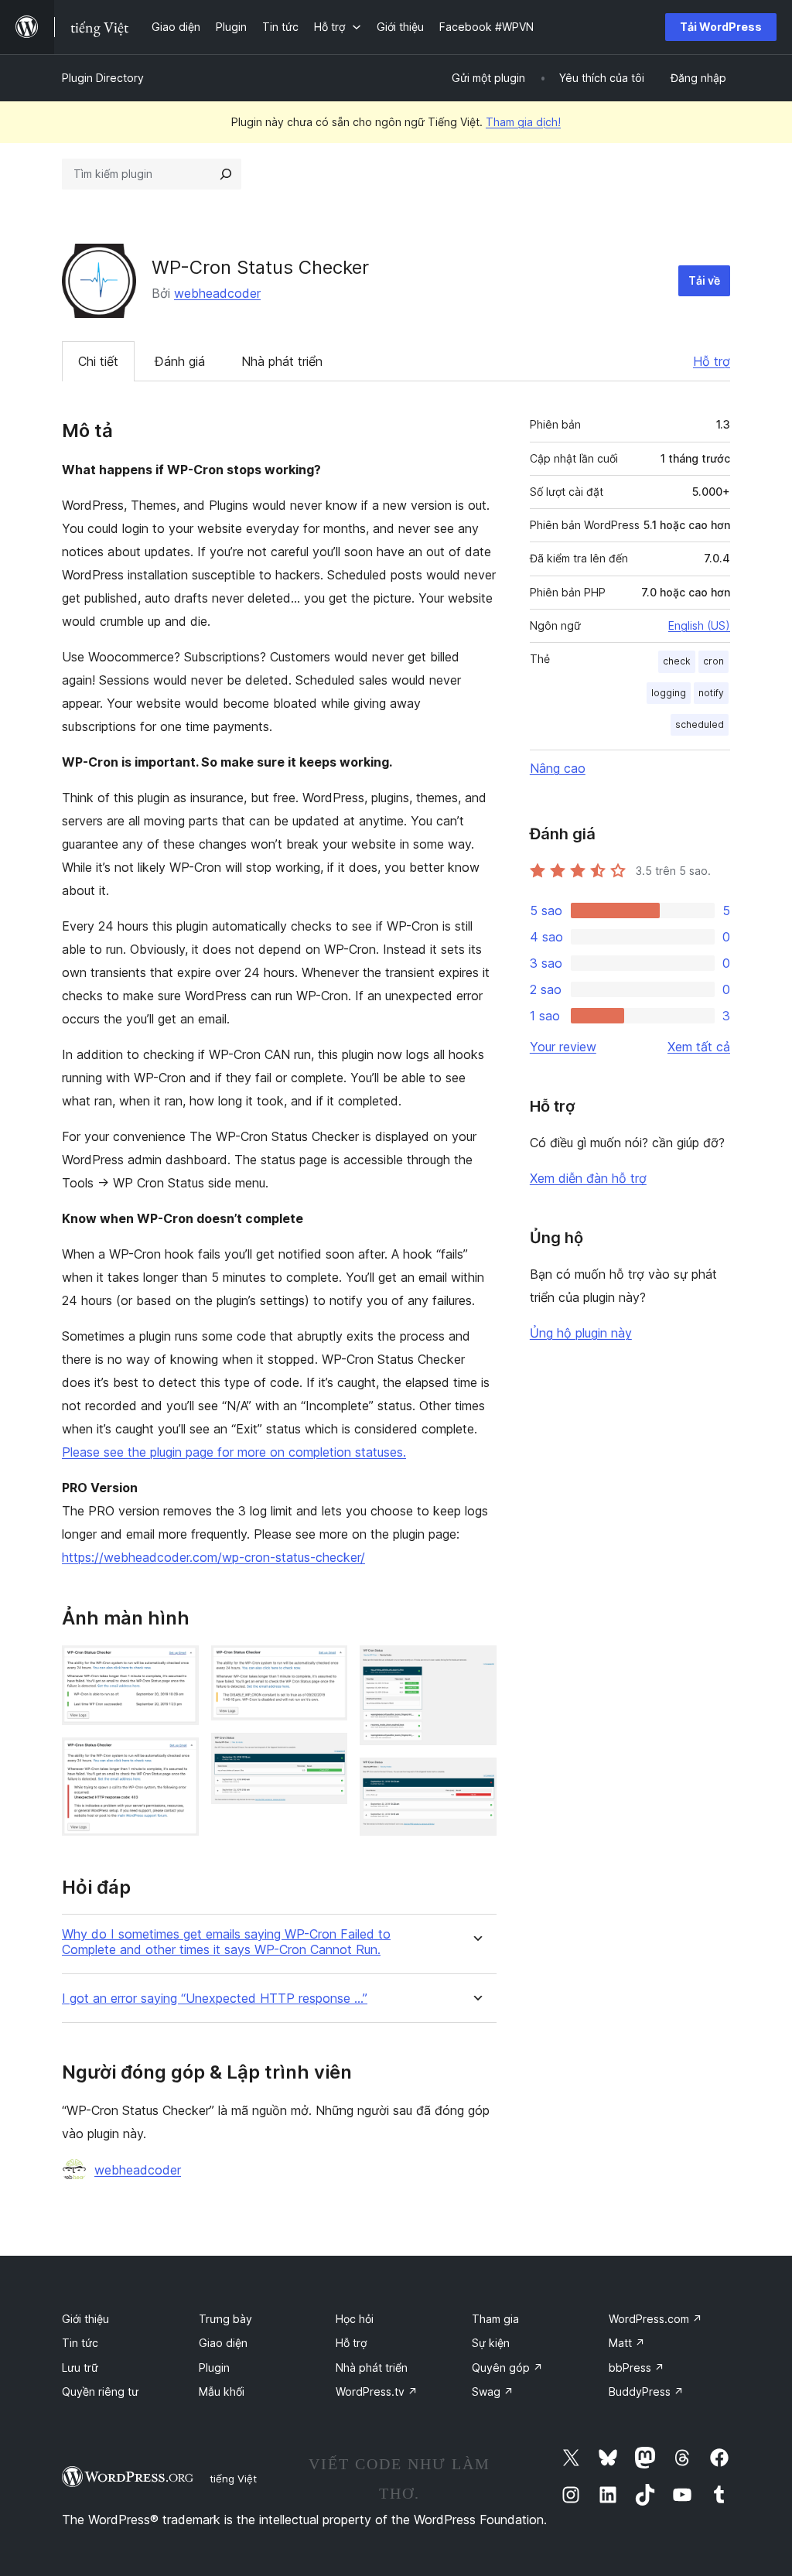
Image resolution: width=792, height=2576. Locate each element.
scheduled (700, 724)
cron (713, 661)
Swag (493, 2392)
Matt (627, 2343)
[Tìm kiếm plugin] (226, 174)
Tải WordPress (721, 27)
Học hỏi (355, 2319)
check (677, 661)
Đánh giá (180, 361)
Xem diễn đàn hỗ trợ (588, 1178)
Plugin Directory (103, 78)
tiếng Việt (233, 2479)
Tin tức (80, 2343)
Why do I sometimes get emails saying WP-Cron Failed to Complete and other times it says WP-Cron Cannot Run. (226, 1942)
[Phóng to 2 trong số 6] (178, 1758)
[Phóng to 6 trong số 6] (476, 1778)
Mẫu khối (222, 2392)
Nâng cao (558, 768)
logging (669, 693)
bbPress (637, 2368)
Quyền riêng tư (100, 2392)
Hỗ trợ (712, 361)
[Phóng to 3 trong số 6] (326, 1666)
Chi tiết (98, 361)
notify (711, 693)
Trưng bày (225, 2319)
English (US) (699, 625)
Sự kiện (491, 2343)
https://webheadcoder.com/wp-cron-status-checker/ (213, 1557)
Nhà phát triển (282, 361)
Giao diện (223, 2343)
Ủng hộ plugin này (581, 1333)
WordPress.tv (377, 2392)
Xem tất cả (699, 1047)
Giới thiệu (85, 2319)
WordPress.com (655, 2319)
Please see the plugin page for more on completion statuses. (234, 1452)
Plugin (214, 2368)
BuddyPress (646, 2392)
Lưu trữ (80, 2368)
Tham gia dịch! (523, 122)
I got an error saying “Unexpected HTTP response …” (215, 1999)
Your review (563, 1047)
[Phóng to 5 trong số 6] (476, 1666)
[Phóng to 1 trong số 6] (178, 1666)
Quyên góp (507, 2368)
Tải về (704, 280)
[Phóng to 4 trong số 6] (326, 1754)
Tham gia (495, 2319)
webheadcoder (217, 293)
